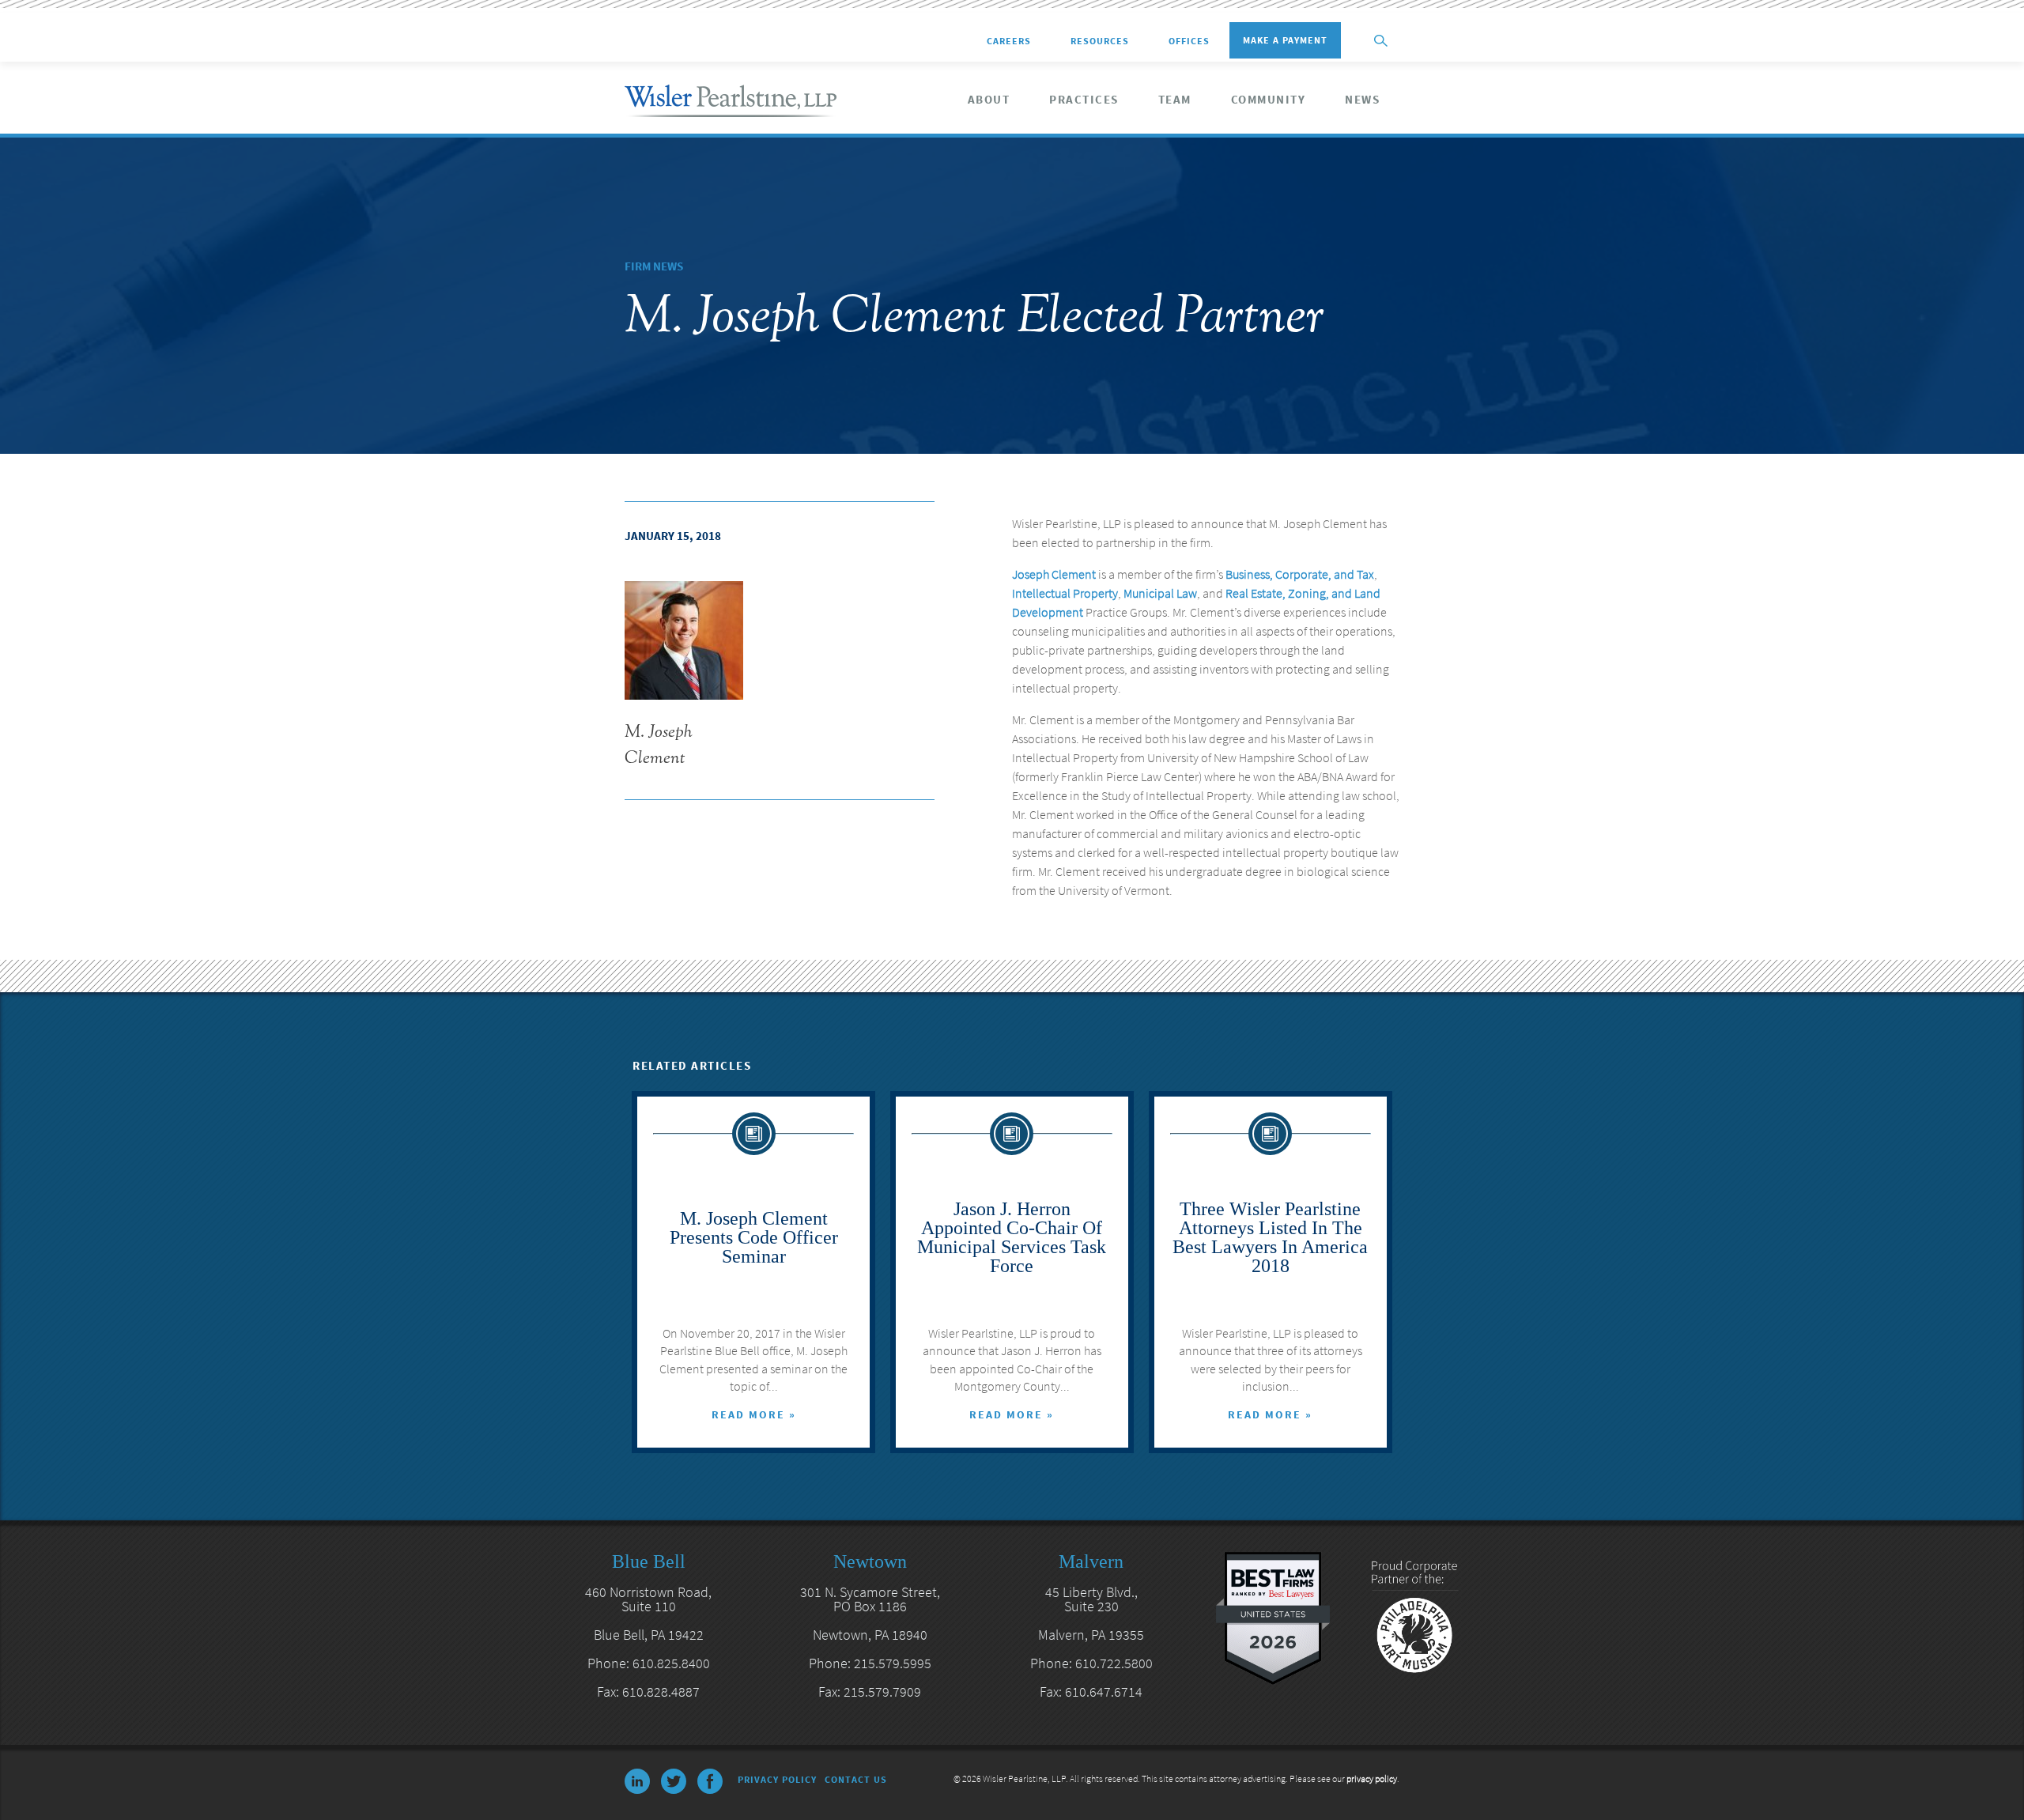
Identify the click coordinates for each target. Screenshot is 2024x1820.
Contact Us (856, 1779)
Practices (1084, 100)
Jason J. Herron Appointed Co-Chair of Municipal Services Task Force (1012, 1237)
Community (1269, 100)
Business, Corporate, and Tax (1300, 574)
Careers (1009, 41)
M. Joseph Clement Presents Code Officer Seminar (754, 1237)
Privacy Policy (777, 1779)
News (1362, 100)
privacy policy (1372, 1778)
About (989, 100)
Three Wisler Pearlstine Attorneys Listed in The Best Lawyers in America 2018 (1270, 1237)
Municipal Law (1160, 593)
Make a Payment (1285, 40)
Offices (1189, 41)
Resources (1100, 41)
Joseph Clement (1054, 574)
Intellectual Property (1065, 593)
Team (1175, 100)
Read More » (754, 1414)
